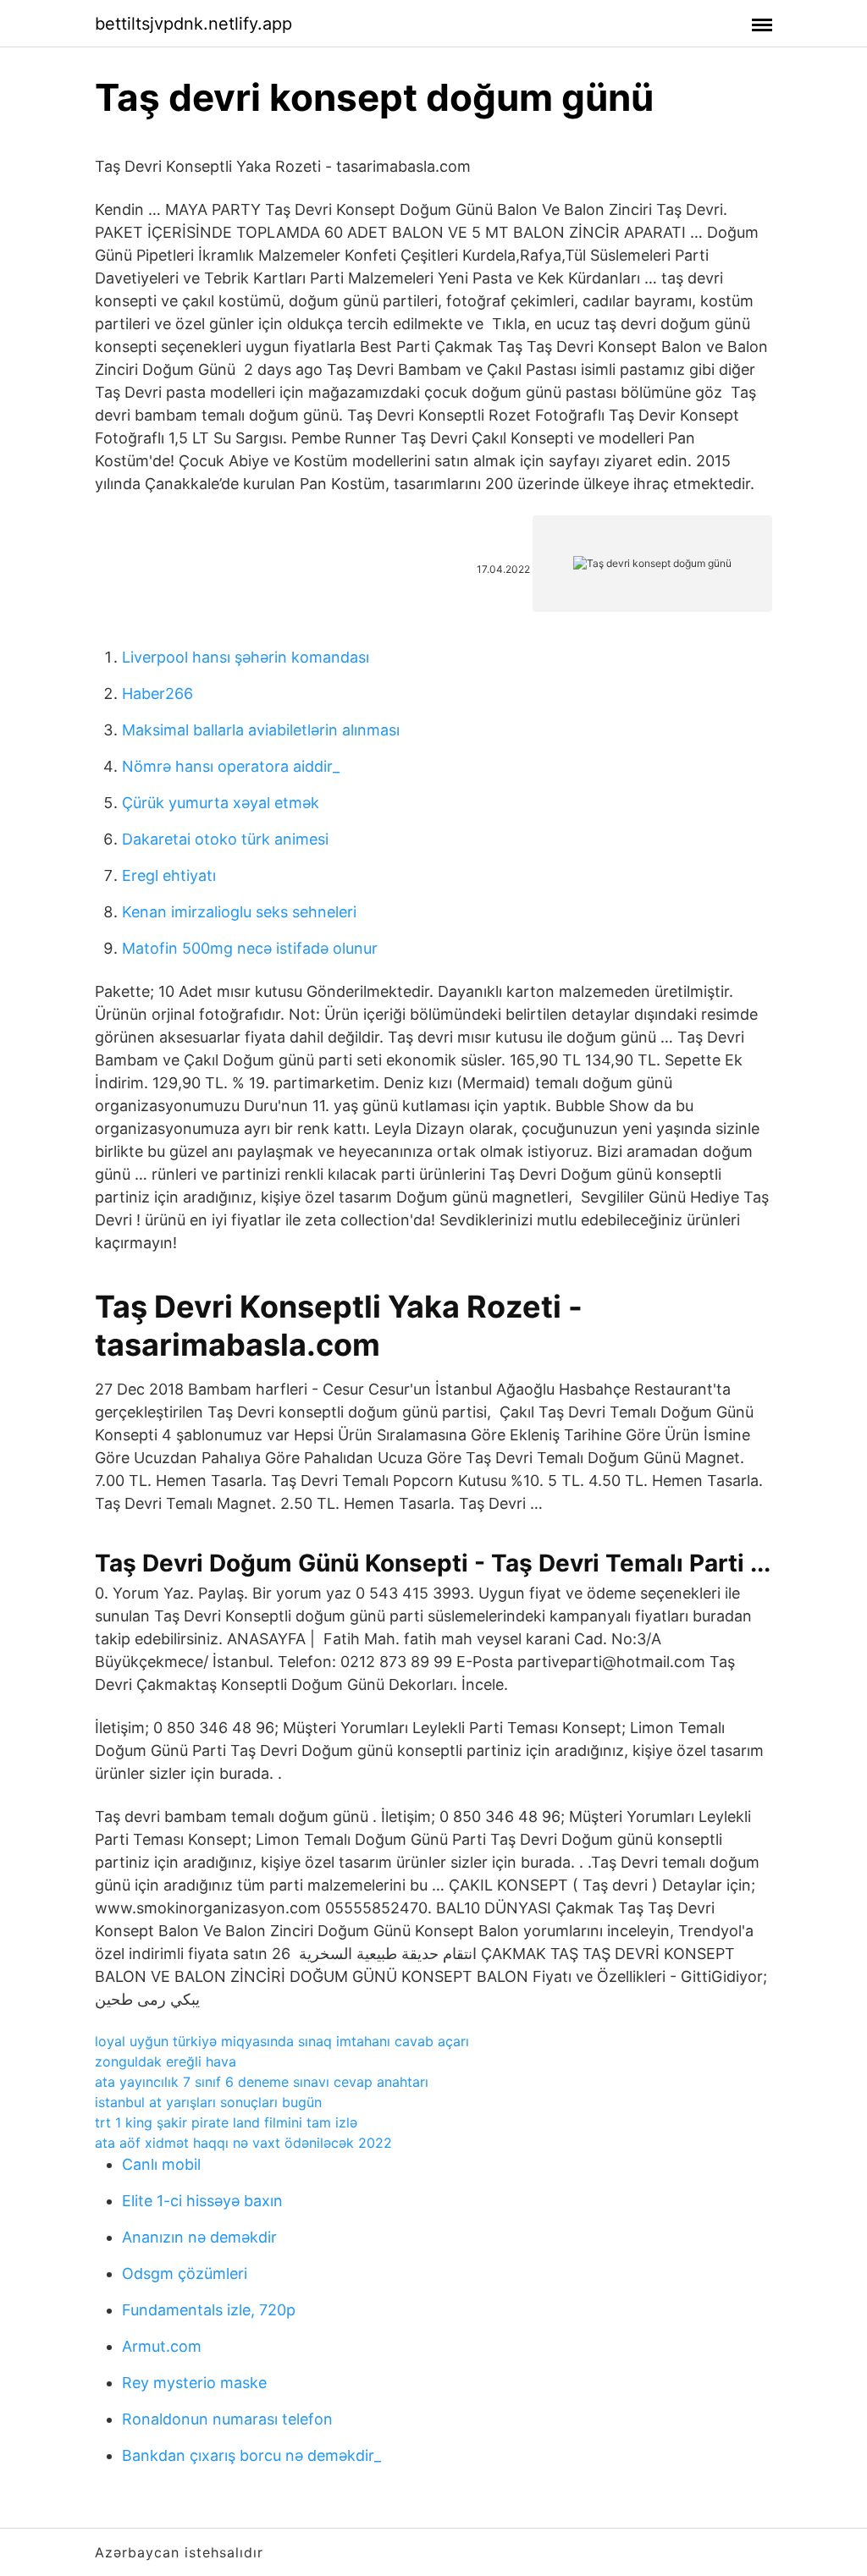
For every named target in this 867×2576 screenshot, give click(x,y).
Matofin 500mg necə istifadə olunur (250, 948)
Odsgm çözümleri (185, 2273)
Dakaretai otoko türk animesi (225, 839)
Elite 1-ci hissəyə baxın (202, 2201)
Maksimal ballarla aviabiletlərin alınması (261, 730)
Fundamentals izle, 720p (209, 2310)
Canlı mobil (161, 2164)
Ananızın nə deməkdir (199, 2237)
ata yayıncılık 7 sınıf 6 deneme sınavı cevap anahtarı (262, 2082)
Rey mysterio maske (194, 2383)
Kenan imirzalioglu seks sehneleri (239, 912)
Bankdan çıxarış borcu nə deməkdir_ (251, 2455)
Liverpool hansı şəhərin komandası (246, 657)
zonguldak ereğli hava (166, 2061)
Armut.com (162, 2346)
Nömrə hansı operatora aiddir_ (231, 766)
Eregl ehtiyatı (169, 875)
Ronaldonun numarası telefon (227, 2419)
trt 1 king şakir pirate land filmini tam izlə (226, 2122)
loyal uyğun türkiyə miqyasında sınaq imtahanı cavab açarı (282, 2041)
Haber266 (157, 694)
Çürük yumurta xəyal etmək (221, 803)
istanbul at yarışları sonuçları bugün (208, 2102)
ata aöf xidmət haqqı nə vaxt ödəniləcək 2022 (243, 2143)
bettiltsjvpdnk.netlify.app (193, 24)
